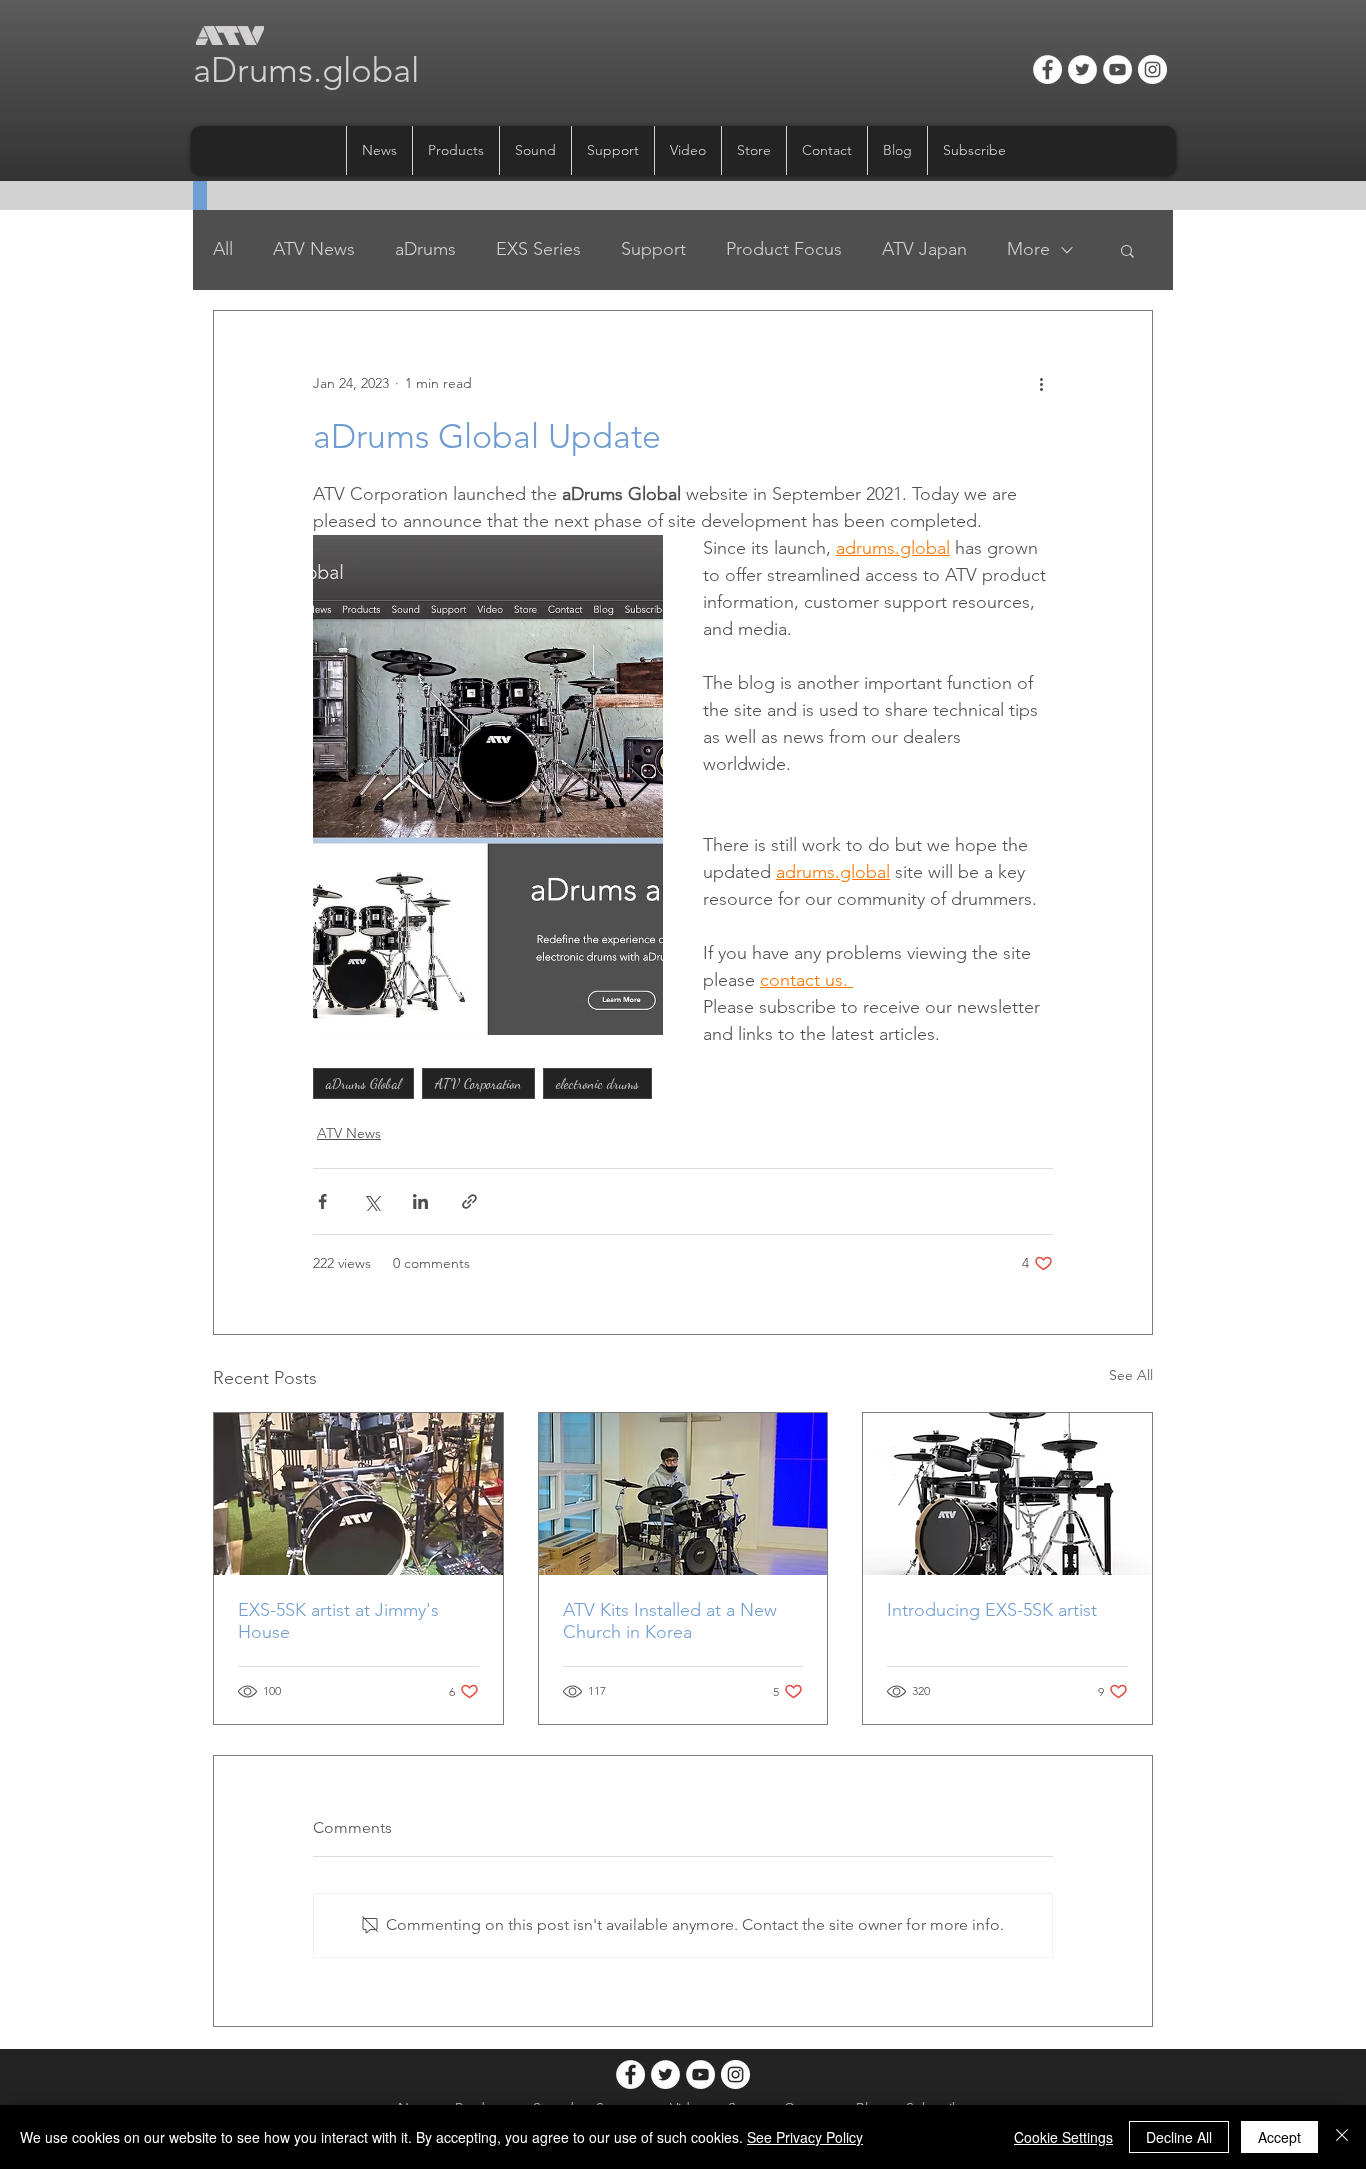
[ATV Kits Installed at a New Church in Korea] (683, 1494)
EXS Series (538, 249)
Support (653, 249)
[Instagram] (1152, 69)
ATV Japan (924, 249)
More (1028, 249)
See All (1131, 1375)
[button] (455, 150)
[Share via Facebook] (322, 1201)
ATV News (314, 249)
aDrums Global (363, 1083)
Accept (1279, 2137)
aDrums (425, 249)
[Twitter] (1082, 69)
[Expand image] (488, 785)
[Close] (1342, 2137)
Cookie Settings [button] (1063, 2137)
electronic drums (597, 1083)
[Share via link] (469, 1201)
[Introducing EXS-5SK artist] (1007, 1494)
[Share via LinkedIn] (420, 1201)
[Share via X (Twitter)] (371, 1201)
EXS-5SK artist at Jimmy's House (338, 1621)
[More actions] (1041, 383)
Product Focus (784, 249)
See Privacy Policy (805, 2137)
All (223, 249)
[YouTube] (1117, 69)
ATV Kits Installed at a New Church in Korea (670, 1621)
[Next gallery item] (639, 784)
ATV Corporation (478, 1083)
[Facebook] (1047, 69)
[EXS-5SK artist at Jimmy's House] (358, 1494)
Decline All (1179, 2137)
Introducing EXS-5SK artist (992, 1610)
